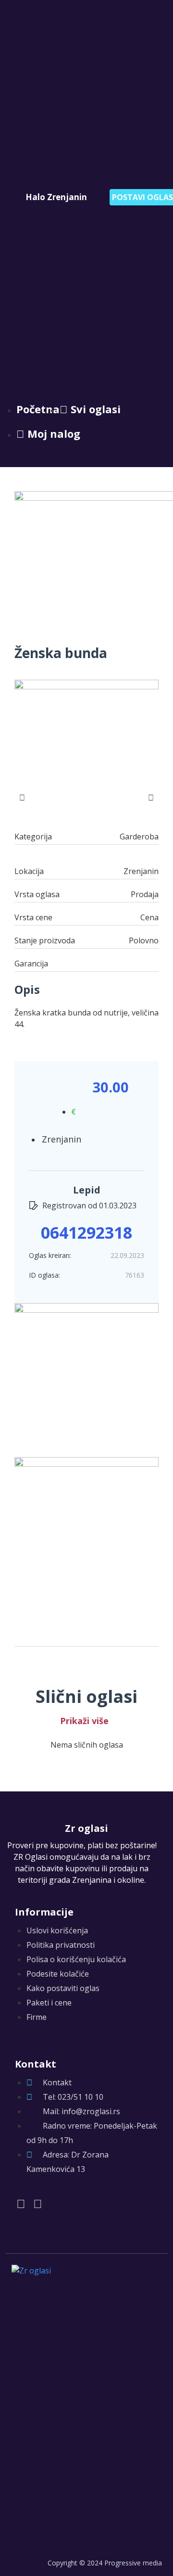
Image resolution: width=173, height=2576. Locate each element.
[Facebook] (21, 2203)
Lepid (87, 1190)
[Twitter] (38, 2203)
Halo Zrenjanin (56, 197)
